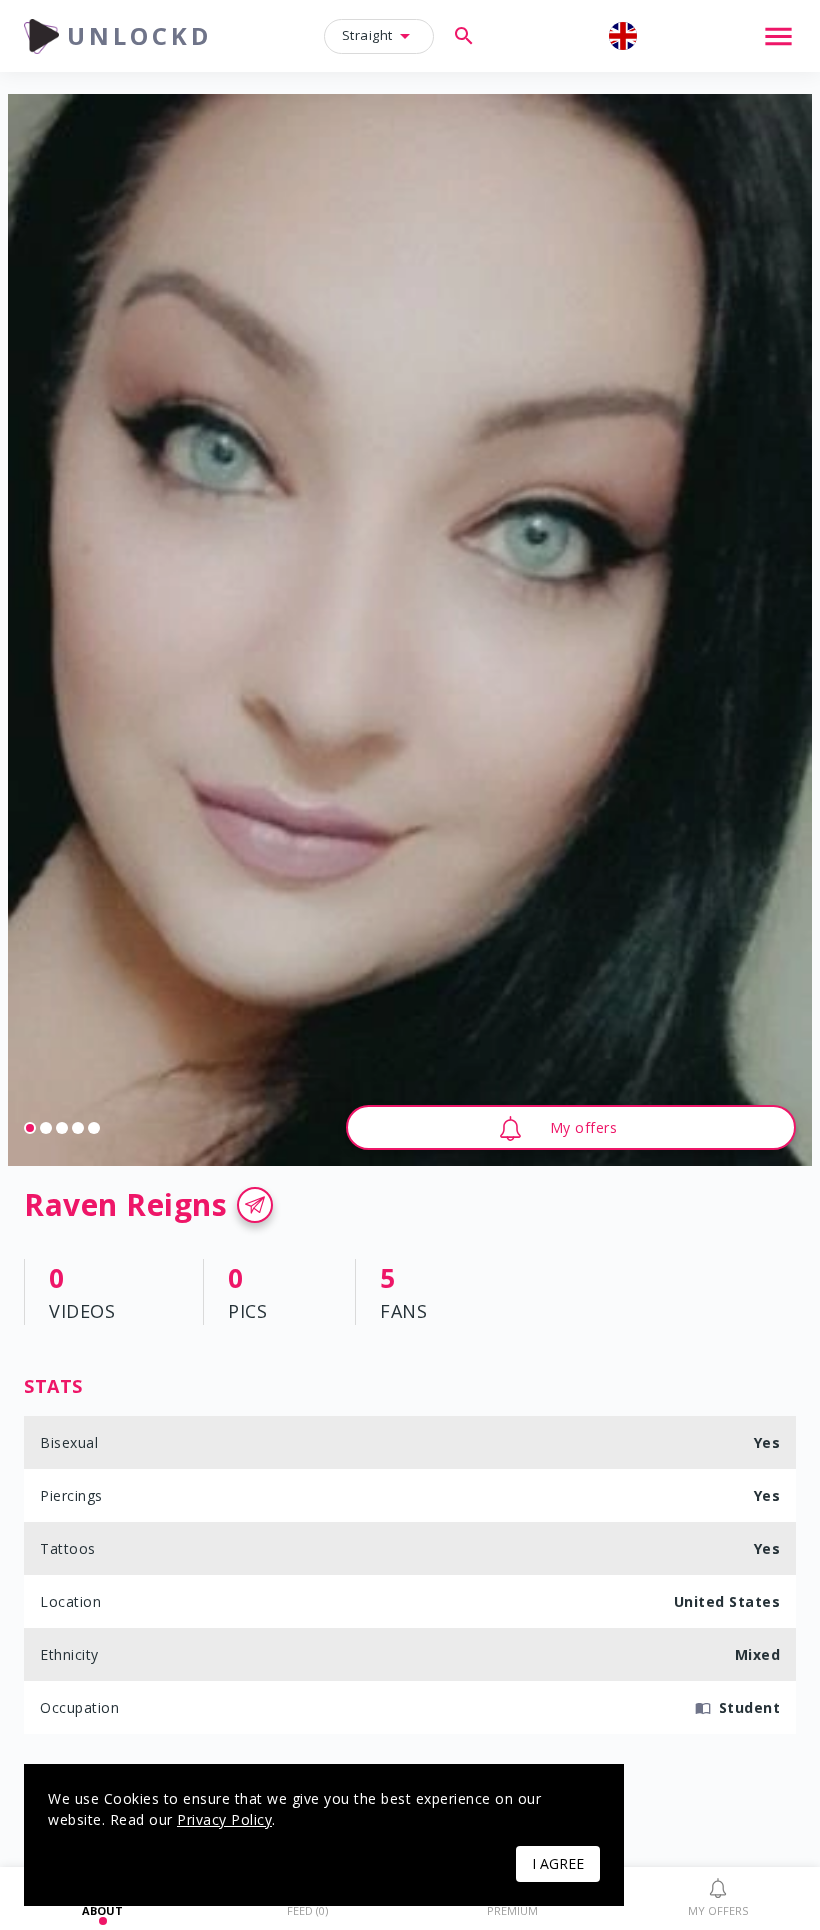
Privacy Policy (224, 1819)
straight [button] (367, 35)
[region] (410, 630)
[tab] (717, 1899)
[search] (464, 36)
